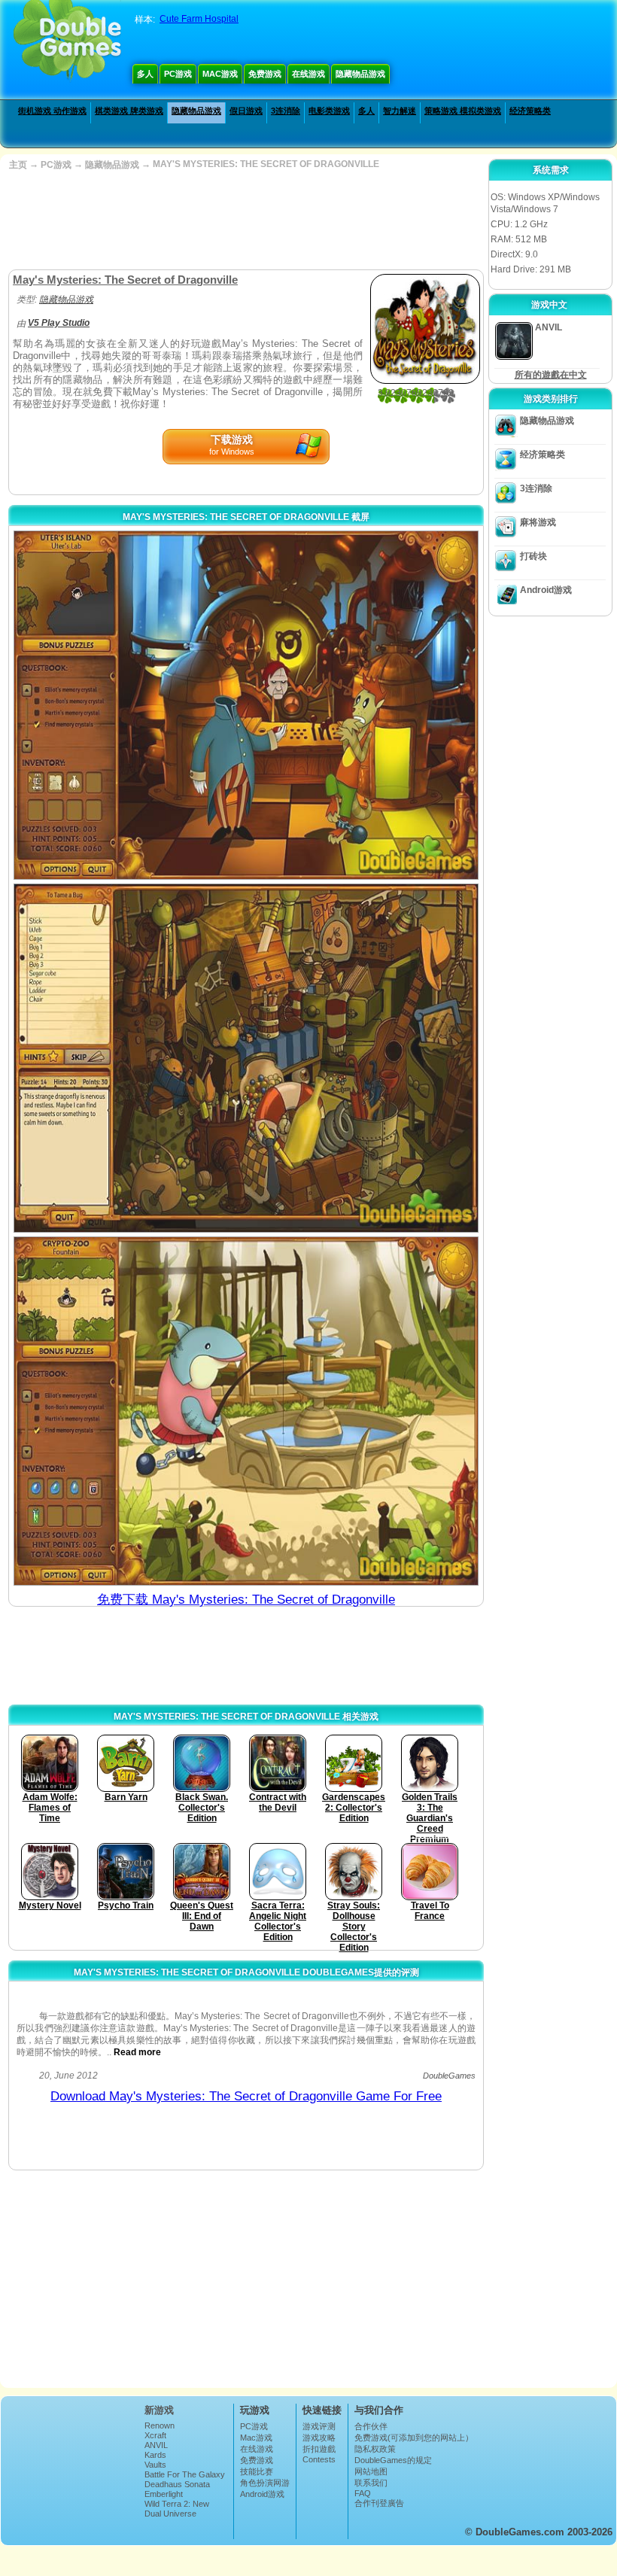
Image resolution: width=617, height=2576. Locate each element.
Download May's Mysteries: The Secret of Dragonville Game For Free (246, 2096)
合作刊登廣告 (379, 2503)
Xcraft (155, 2435)
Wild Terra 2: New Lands (177, 2508)
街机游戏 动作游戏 (52, 111)
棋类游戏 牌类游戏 (129, 111)
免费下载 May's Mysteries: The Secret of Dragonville (246, 1600)
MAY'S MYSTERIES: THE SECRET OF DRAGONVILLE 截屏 (246, 517)
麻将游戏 (538, 522)
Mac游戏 (220, 74)
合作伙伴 (371, 2426)
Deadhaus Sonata (177, 2484)
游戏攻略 (319, 2438)
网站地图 (371, 2471)
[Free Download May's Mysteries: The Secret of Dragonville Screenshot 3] (246, 1411)
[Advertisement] (245, 220)
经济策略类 (530, 111)
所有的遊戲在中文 (551, 375)
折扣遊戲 (319, 2449)
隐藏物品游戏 (360, 74)
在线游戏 (308, 74)
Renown (160, 2425)
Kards (155, 2455)
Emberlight (164, 2494)
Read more (137, 2052)
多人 (145, 74)
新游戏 (159, 2410)
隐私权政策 (375, 2449)
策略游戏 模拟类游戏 (463, 111)
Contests (319, 2459)
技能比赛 (257, 2471)
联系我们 (371, 2483)
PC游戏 (178, 74)
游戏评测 (319, 2426)
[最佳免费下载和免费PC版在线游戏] (67, 41)
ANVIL (156, 2445)
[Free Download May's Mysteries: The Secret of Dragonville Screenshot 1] (246, 705)
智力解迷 (400, 111)
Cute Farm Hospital (199, 19)
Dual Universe (170, 2514)
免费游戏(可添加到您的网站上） (414, 2438)
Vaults (155, 2465)
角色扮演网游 (265, 2483)
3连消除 (286, 111)
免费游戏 (265, 74)
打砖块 (533, 556)
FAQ (363, 2493)
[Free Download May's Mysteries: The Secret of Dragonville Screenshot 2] (246, 1058)
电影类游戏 (329, 111)
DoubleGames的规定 (393, 2460)
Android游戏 (546, 590)
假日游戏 (246, 111)
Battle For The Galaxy (185, 2474)
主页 (18, 165)
